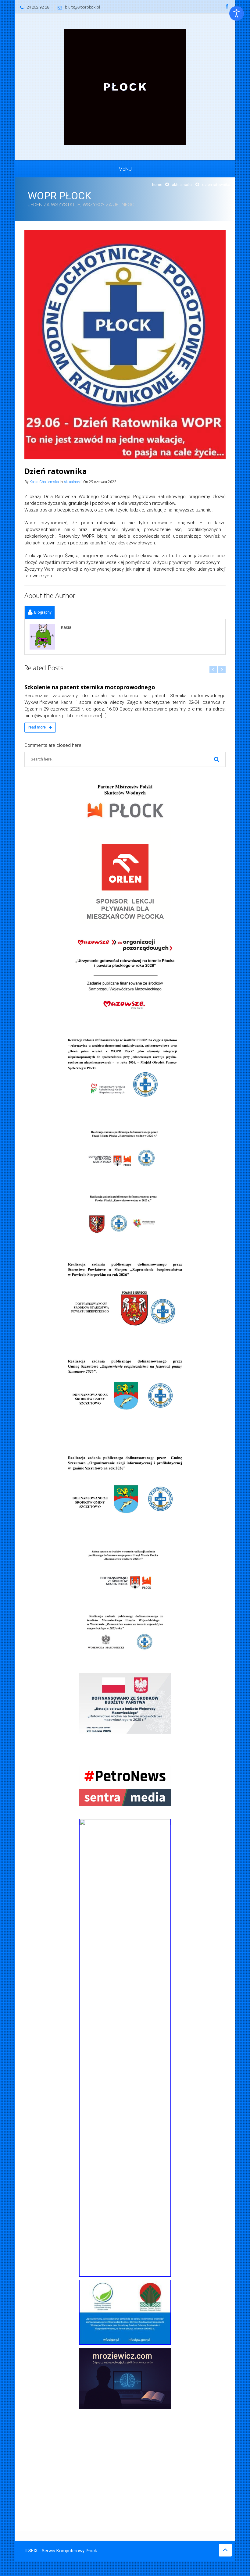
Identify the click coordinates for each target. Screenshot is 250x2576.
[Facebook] (227, 7)
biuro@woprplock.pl (82, 7)
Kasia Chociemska (44, 482)
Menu (125, 169)
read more (37, 727)
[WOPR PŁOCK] (125, 87)
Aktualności (182, 185)
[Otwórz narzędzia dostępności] (237, 13)
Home (157, 185)
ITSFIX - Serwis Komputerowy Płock (61, 2551)
